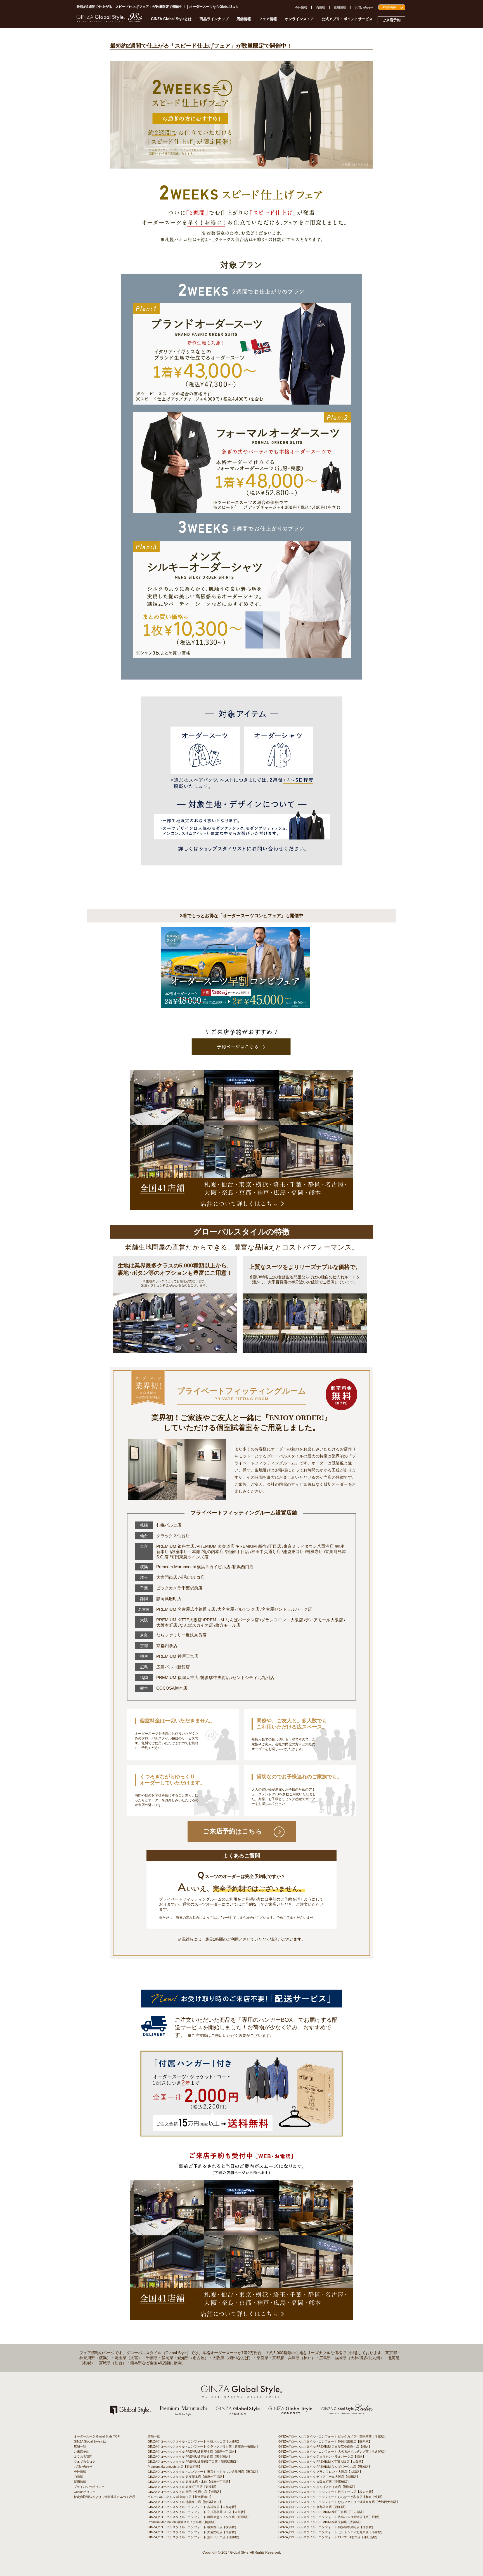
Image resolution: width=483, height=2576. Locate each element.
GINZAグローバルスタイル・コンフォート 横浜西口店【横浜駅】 (193, 2527)
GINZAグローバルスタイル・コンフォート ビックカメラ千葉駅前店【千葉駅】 (333, 2436)
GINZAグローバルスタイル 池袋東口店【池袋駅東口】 (185, 2502)
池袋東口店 (293, 1552)
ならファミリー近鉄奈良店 (181, 1635)
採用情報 (340, 8)
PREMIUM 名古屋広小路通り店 (186, 1609)
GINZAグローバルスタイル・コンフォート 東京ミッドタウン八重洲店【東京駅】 (203, 2472)
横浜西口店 (243, 1567)
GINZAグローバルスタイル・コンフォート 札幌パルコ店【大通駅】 (194, 2441)
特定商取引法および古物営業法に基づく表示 (105, 2497)
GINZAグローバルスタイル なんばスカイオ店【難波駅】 (317, 2487)
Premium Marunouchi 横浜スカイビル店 (193, 1567)
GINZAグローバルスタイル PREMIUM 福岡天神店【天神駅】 (320, 2522)
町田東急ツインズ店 (190, 1557)
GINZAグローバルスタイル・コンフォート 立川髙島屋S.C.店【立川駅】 (197, 2512)
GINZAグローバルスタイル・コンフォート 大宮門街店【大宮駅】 (193, 2532)
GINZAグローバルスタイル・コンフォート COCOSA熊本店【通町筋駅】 (329, 2537)
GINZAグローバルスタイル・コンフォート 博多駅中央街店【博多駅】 (327, 2527)
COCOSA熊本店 (172, 1688)
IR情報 (320, 8)
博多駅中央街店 (215, 1677)
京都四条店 (167, 1646)
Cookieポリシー (85, 2492)
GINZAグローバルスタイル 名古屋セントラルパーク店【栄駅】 (322, 2457)
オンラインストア (299, 19)
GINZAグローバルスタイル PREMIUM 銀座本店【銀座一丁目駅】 (193, 2451)
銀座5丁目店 (237, 1552)
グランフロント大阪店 (282, 1620)
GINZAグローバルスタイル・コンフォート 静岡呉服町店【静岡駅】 (325, 2441)
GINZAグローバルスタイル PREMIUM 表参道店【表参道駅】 (190, 2457)
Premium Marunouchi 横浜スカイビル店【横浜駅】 (182, 2522)
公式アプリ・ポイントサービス (347, 19)
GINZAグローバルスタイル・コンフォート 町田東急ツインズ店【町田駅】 (199, 2517)
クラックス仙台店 (173, 1536)
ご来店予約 (391, 20)
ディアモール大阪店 (324, 1620)
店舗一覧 (80, 2446)
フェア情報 (268, 19)
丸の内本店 (213, 1552)
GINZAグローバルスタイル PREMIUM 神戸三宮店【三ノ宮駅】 (322, 2512)
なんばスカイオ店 (196, 1625)
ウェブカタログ (85, 2462)
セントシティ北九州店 (253, 1677)
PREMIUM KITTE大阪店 (179, 1620)
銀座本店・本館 (186, 1552)
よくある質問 (83, 2457)
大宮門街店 (167, 1577)
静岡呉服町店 (169, 1599)
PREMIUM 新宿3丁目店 (259, 1546)
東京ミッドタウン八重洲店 (309, 1546)
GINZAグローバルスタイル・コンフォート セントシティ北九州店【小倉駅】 (331, 2532)
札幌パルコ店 (169, 1525)
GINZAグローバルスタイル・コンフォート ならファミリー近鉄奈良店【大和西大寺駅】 (339, 2502)
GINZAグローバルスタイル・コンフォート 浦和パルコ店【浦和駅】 (194, 2537)
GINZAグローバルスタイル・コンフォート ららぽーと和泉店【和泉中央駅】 (331, 2497)
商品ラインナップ (214, 19)
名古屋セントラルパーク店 (287, 1609)
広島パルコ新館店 (173, 1667)
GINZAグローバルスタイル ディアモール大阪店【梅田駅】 (319, 2477)
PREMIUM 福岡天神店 (177, 1677)
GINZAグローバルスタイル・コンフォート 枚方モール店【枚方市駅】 (327, 2492)
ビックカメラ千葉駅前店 (179, 1588)
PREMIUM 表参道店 (216, 1546)
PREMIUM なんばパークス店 (231, 1620)
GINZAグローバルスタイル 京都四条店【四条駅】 (313, 2507)
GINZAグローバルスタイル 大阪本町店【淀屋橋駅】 (314, 2482)
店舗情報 (244, 19)
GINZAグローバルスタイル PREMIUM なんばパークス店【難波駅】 (325, 2467)
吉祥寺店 (314, 1552)
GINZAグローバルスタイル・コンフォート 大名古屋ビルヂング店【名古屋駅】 (333, 2451)
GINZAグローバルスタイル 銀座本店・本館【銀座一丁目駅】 (190, 2482)
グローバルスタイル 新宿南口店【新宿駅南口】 (180, 2497)
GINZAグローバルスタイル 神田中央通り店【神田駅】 (185, 2492)
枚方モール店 (228, 1625)
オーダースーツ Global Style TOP (97, 2436)
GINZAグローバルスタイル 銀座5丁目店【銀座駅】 (183, 2487)
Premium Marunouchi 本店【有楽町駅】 (175, 2467)
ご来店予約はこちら (233, 1831)
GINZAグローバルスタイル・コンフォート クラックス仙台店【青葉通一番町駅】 (203, 2446)
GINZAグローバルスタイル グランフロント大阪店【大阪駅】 (320, 2472)
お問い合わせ (364, 8)
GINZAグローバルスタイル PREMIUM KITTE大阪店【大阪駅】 (322, 2462)
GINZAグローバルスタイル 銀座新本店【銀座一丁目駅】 (187, 2477)
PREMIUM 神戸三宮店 (177, 1656)
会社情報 (301, 8)
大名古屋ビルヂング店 (238, 1609)
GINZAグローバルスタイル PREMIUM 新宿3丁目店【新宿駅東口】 (193, 2462)
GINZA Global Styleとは (171, 19)
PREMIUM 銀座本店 (175, 1546)
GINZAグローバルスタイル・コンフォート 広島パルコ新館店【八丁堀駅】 (330, 2517)
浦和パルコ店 (192, 1577)
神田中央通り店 (266, 1552)
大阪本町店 (167, 1625)
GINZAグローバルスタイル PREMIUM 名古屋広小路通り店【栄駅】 (325, 2446)
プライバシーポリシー (89, 2487)
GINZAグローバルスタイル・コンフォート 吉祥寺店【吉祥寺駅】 (193, 2507)
